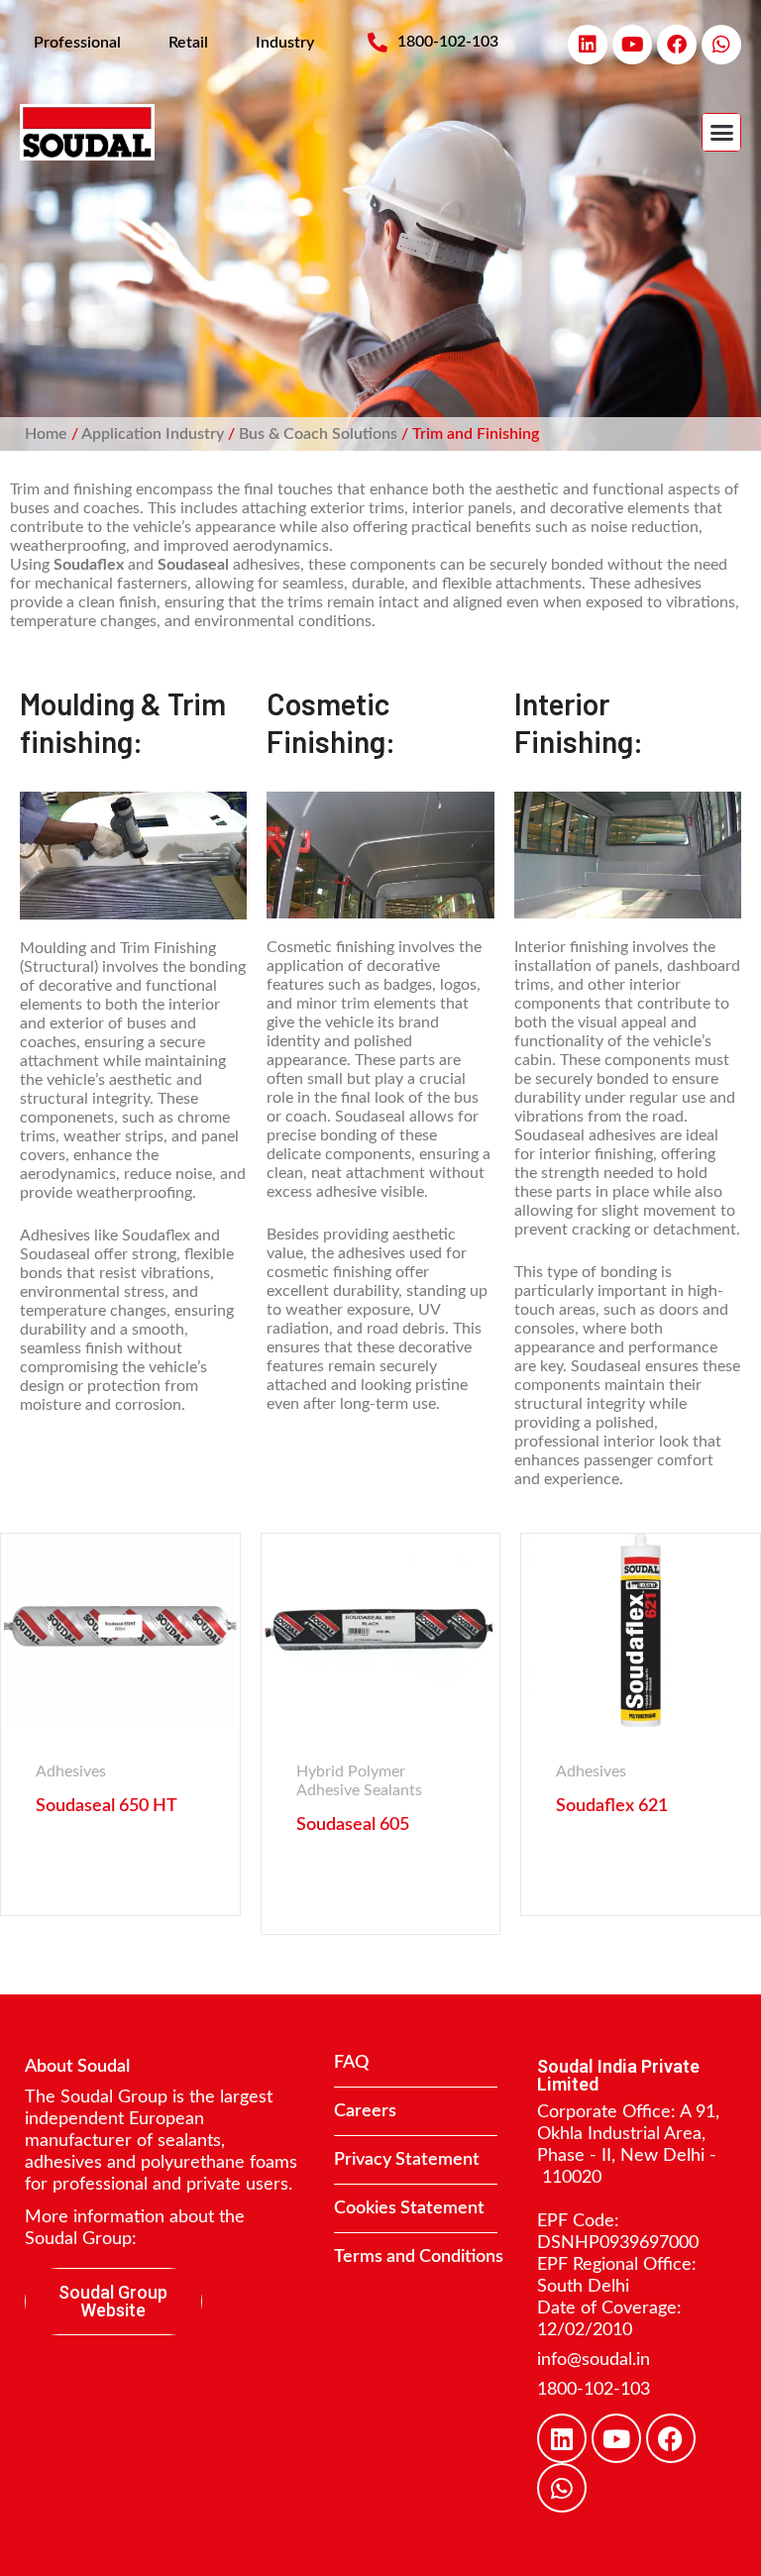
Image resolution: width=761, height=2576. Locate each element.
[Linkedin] (588, 45)
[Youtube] (632, 45)
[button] (721, 133)
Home (46, 434)
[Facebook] (677, 45)
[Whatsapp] (721, 45)
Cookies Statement (409, 2208)
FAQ (351, 2063)
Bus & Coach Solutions (318, 434)
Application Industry (153, 434)
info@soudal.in (594, 2360)
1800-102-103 (594, 2390)
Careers (365, 2111)
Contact (392, 2283)
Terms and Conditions (419, 2257)
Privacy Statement (407, 2160)
